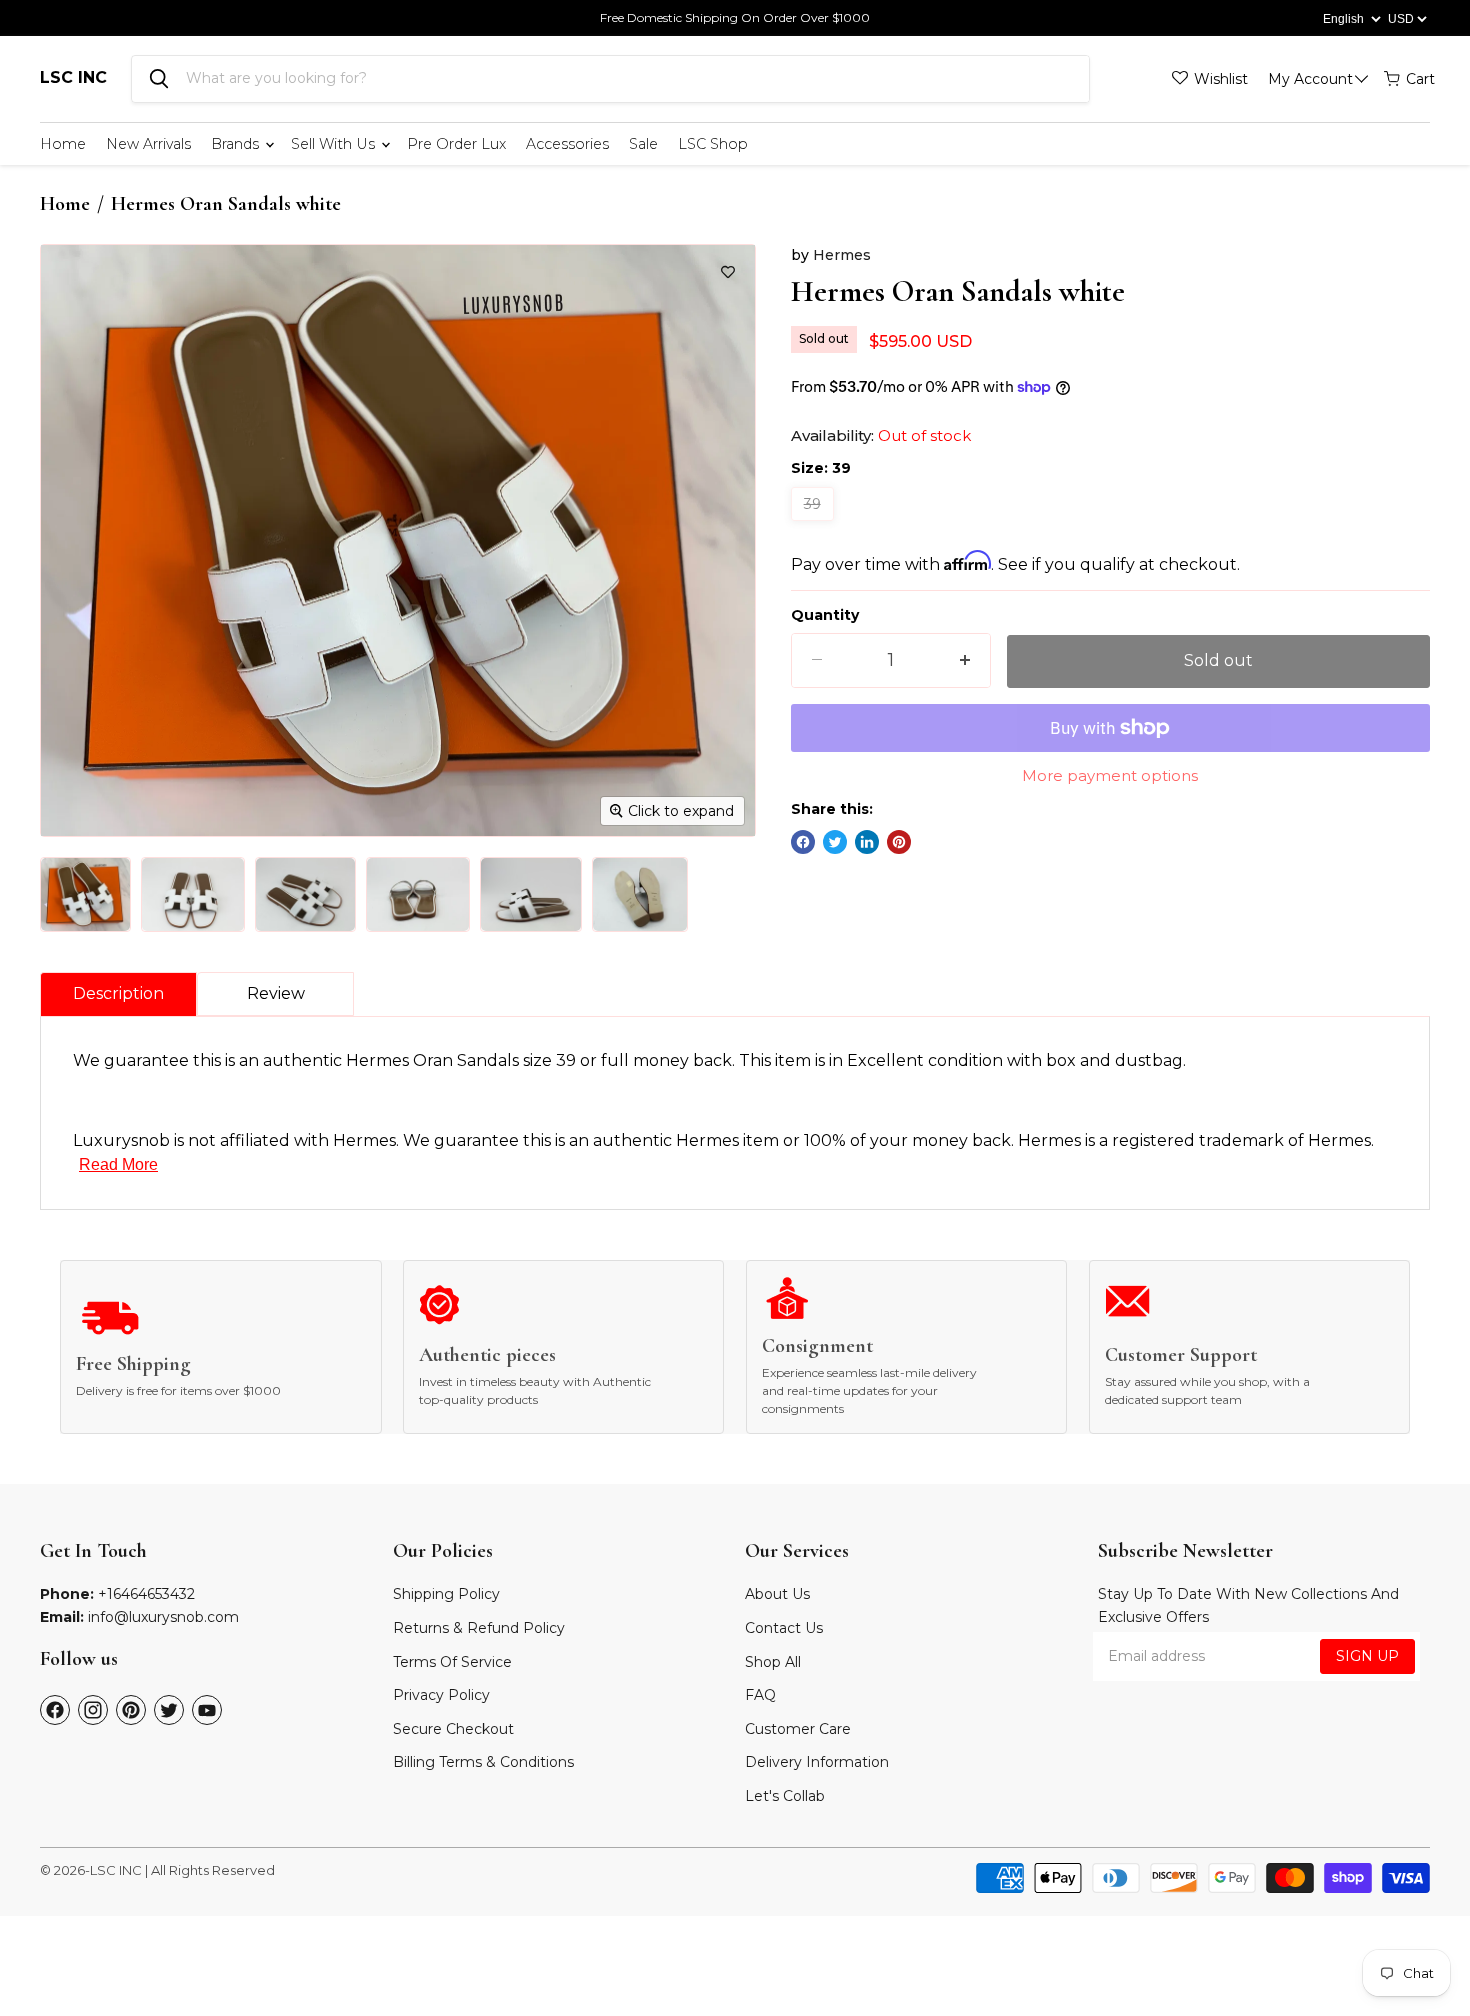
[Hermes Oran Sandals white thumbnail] (85, 894)
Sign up (1367, 1656)
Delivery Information (817, 1762)
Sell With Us (335, 144)
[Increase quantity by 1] (965, 660)
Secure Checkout (453, 1729)
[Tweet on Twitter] (835, 842)
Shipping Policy (446, 1594)
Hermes (842, 255)
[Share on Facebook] (803, 842)
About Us (777, 1594)
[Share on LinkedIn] (867, 842)
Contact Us (784, 1628)
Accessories (567, 144)
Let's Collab (785, 1796)
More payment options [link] (1110, 775)
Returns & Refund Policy (479, 1628)
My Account (1310, 79)
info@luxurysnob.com (163, 1617)
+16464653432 (146, 1594)
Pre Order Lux (456, 144)
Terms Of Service (452, 1662)
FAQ (760, 1695)
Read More (118, 1164)
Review (276, 993)
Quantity (825, 615)
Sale (643, 144)
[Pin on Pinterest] (899, 842)
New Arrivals (148, 144)
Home (63, 144)
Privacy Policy (441, 1695)
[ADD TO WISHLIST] (728, 272)
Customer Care (798, 1729)
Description (118, 993)
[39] (815, 525)
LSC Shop (713, 144)
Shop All (773, 1662)
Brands (237, 144)
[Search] (159, 79)
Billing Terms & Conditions (483, 1762)
